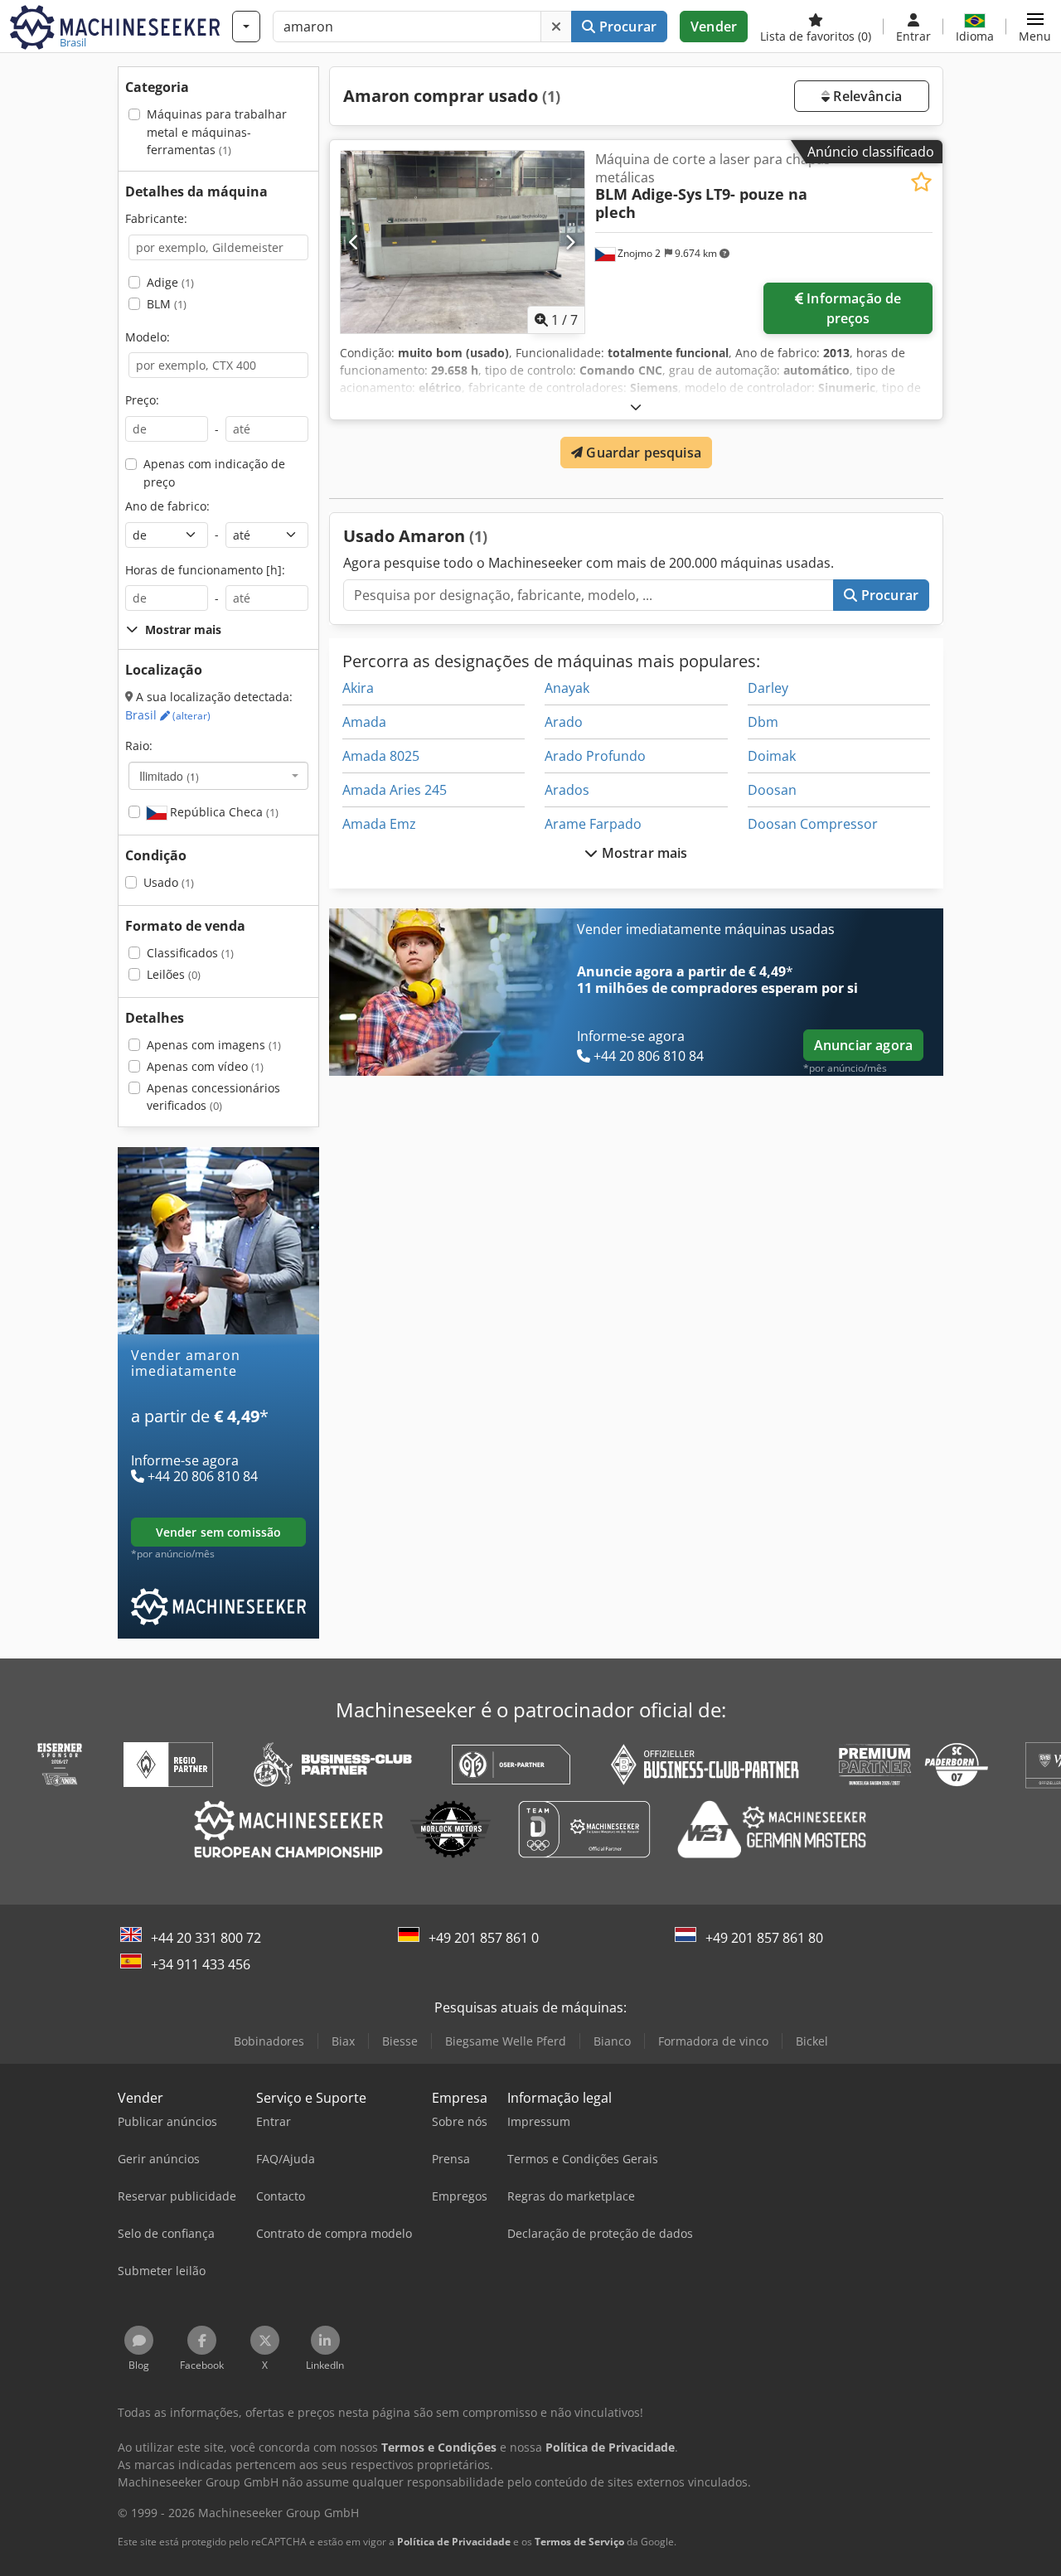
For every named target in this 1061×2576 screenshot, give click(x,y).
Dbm (763, 722)
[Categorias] (246, 27)
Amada (364, 722)
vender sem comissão (219, 1532)
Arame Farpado (593, 824)
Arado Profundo (595, 756)
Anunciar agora (863, 1045)
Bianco (612, 2041)
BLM (167, 304)
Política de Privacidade (454, 2542)
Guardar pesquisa (642, 453)
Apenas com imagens (214, 1045)
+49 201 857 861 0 (484, 1938)
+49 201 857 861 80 (764, 1938)
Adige (170, 282)
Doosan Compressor (813, 824)
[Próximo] (570, 242)
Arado (564, 722)
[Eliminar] (556, 27)
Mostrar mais (643, 853)
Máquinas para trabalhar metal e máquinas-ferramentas (217, 132)
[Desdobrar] (636, 407)
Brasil (168, 715)
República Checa (223, 812)
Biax (343, 2041)
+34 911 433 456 (201, 1964)
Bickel (812, 2041)
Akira (358, 688)
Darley (768, 688)
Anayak (567, 688)
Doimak (772, 756)
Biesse (400, 2041)
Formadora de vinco (713, 2041)
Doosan (772, 790)
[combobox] (218, 776)
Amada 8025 (381, 756)
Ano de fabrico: (167, 506)
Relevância (866, 96)
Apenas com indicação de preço (214, 473)
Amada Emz (379, 824)
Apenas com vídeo (205, 1066)
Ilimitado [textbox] (169, 776)
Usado (169, 882)
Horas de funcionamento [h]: (205, 570)
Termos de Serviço (579, 2542)
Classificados (190, 953)
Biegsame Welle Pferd (506, 2041)
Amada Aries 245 (395, 790)
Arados (567, 790)
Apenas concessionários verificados (213, 1097)
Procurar (626, 27)
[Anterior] (354, 242)
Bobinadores (269, 2041)
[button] (1035, 27)
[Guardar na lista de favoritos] (921, 182)
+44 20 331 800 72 (206, 1938)
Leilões (174, 974)
